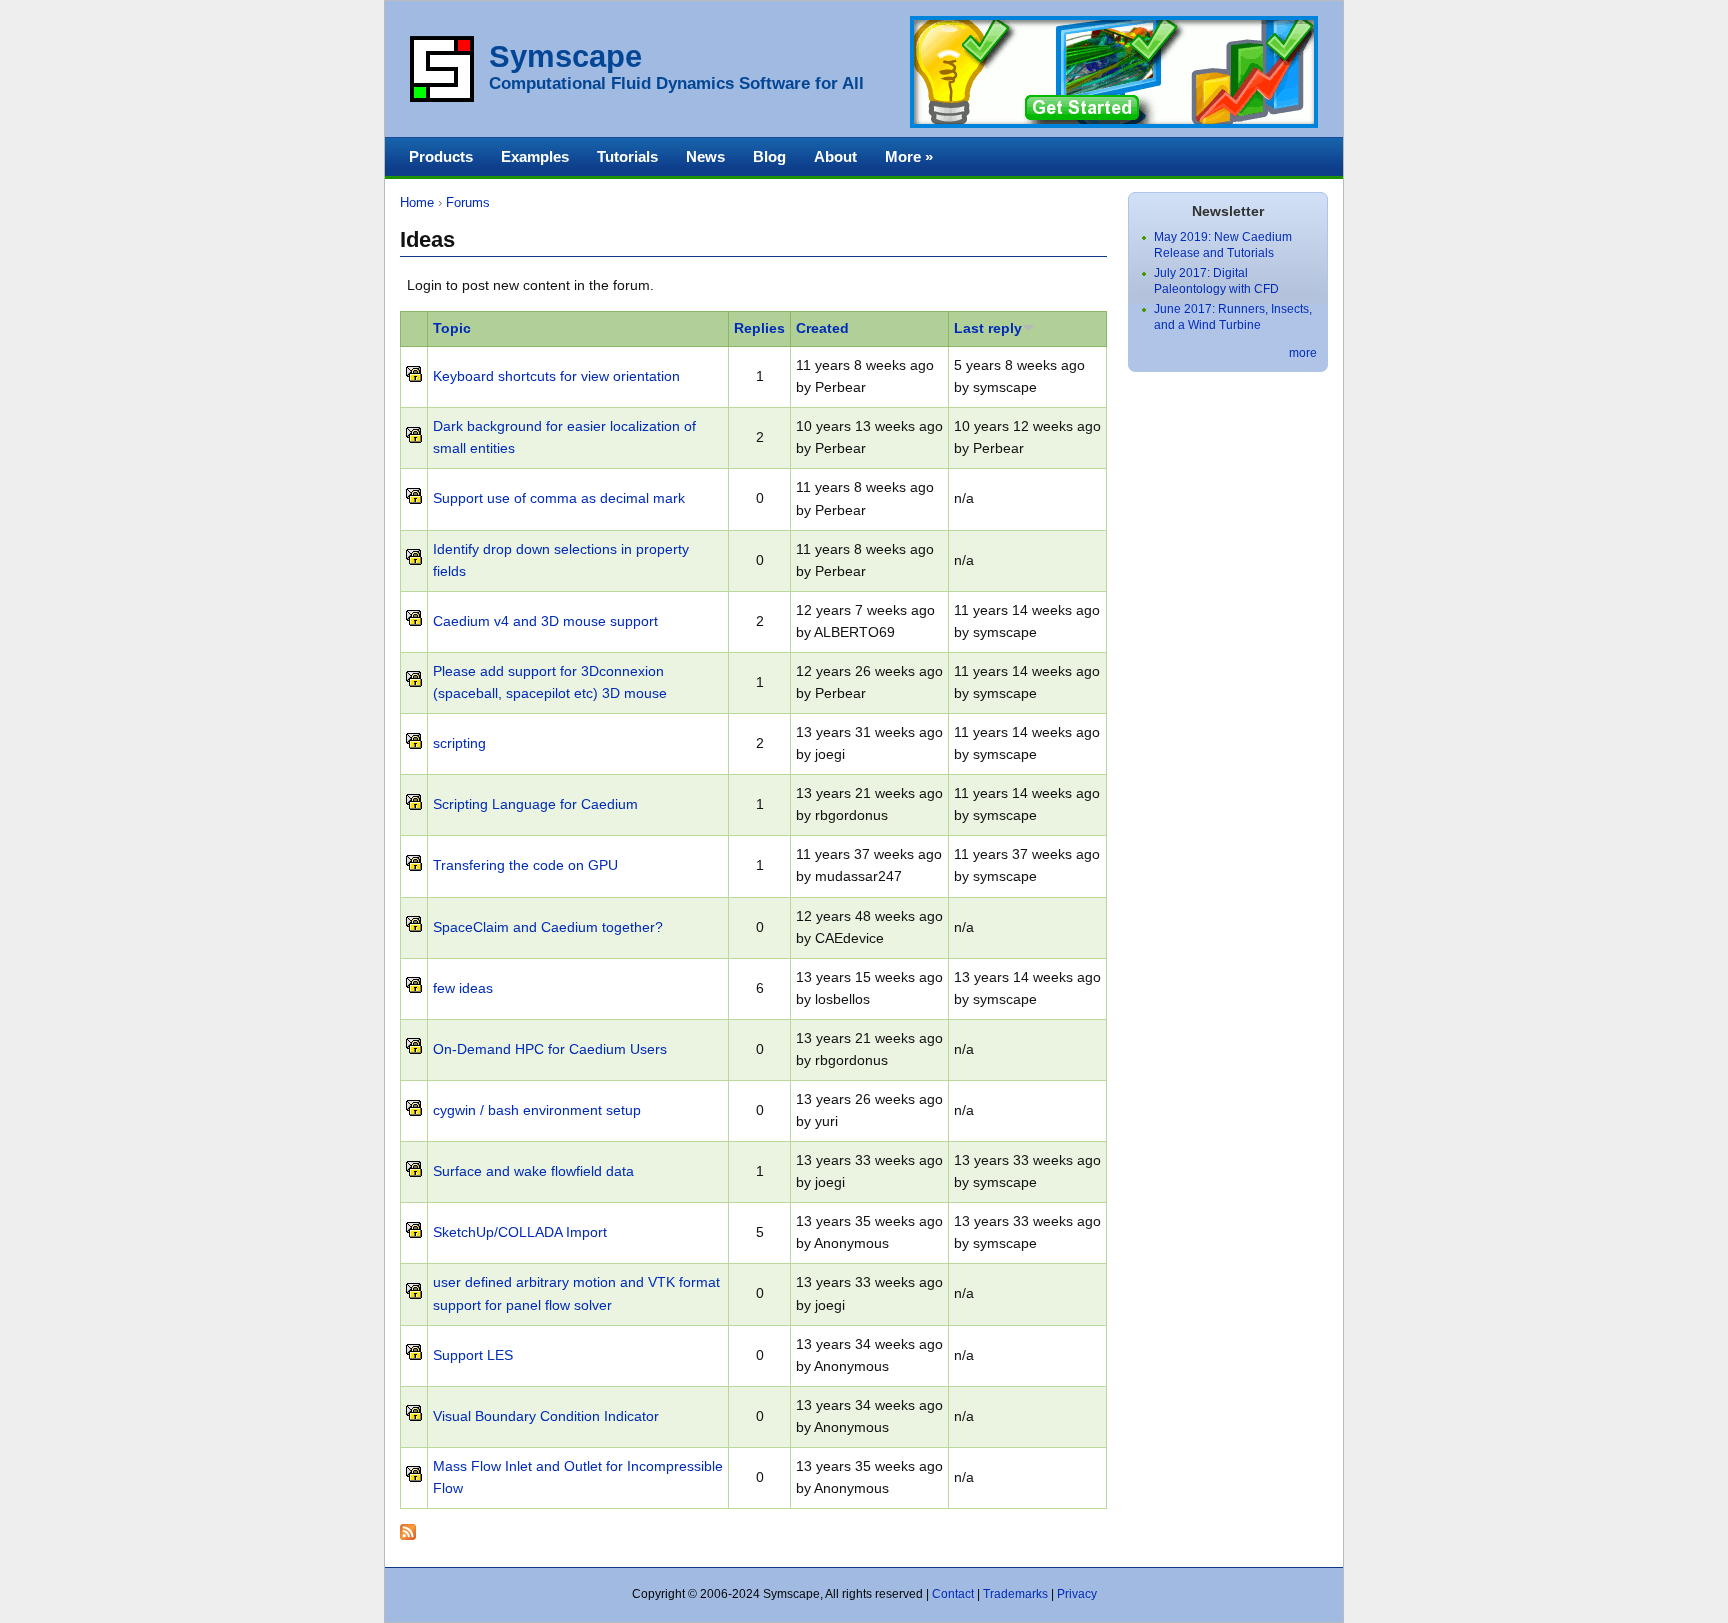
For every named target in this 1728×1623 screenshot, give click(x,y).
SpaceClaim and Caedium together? (548, 927)
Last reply (988, 328)
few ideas (463, 988)
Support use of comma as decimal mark (559, 498)
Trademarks (1015, 1594)
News (705, 156)
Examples (535, 156)
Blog (769, 156)
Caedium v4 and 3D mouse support (545, 621)
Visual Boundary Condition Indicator (546, 1416)
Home (417, 202)
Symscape (565, 56)
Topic (452, 328)
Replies (759, 328)
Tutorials (627, 156)
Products (441, 156)
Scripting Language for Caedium (535, 804)
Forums (468, 202)
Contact (953, 1594)
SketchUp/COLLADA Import (520, 1232)
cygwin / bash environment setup (537, 1110)
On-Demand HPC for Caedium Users (550, 1049)
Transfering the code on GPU (525, 865)
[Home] (442, 98)
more (1303, 353)
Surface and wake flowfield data (533, 1171)
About (835, 156)
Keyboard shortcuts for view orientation (556, 376)
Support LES (473, 1355)
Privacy (1077, 1594)
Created (822, 328)
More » (909, 156)
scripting (459, 743)
